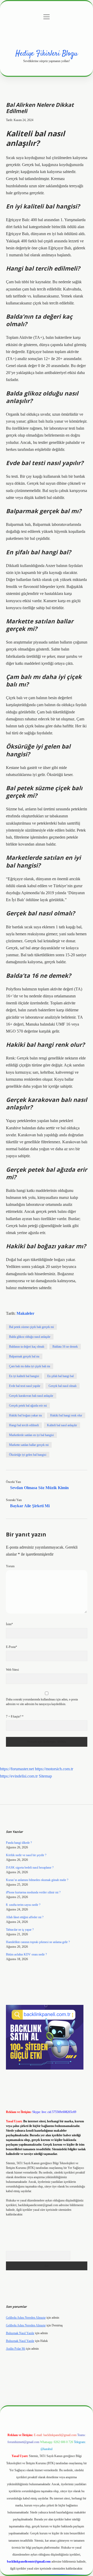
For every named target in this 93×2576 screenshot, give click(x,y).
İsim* (9, 1624)
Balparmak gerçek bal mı (24, 1356)
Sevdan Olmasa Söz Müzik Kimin (39, 1488)
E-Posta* (11, 1647)
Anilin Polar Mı (16, 2349)
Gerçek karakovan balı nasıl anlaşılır (31, 1396)
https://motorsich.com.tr (54, 1769)
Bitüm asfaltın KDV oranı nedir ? (26, 1954)
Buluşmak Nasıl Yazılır (20, 2333)
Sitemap (45, 1776)
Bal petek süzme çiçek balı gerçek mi (31, 1327)
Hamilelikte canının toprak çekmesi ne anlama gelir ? (38, 1942)
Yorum (10, 1566)
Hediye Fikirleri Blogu (47, 54)
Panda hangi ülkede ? (19, 1843)
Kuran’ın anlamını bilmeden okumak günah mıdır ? (37, 1880)
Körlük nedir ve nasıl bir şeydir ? (26, 1855)
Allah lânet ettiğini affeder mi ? (25, 1917)
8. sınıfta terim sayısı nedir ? (23, 1905)
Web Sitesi (12, 1670)
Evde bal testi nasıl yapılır (25, 1386)
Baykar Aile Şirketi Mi (30, 1506)
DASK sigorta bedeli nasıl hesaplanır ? (30, 1868)
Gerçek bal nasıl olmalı (63, 1386)
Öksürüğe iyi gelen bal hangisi (28, 1455)
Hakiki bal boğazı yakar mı (25, 1415)
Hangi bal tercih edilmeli (24, 1425)
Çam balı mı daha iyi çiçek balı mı (30, 1366)
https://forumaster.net (17, 1769)
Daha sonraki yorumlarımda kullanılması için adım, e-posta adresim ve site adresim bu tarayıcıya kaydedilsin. (42, 1702)
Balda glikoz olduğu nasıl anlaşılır (30, 1337)
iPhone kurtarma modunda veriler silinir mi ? (33, 1892)
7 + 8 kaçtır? (15, 1716)
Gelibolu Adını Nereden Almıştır (26, 2318)
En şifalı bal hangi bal (60, 1376)
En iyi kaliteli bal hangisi (24, 1376)
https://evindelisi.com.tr (19, 1776)
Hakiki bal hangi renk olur (66, 1415)
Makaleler (25, 1313)
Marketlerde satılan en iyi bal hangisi (31, 1435)
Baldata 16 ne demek (65, 1347)
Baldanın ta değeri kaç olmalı (27, 1347)
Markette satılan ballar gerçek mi (29, 1445)
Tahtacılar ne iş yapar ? (20, 1930)
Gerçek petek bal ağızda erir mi (28, 1406)
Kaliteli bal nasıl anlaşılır (62, 1425)
